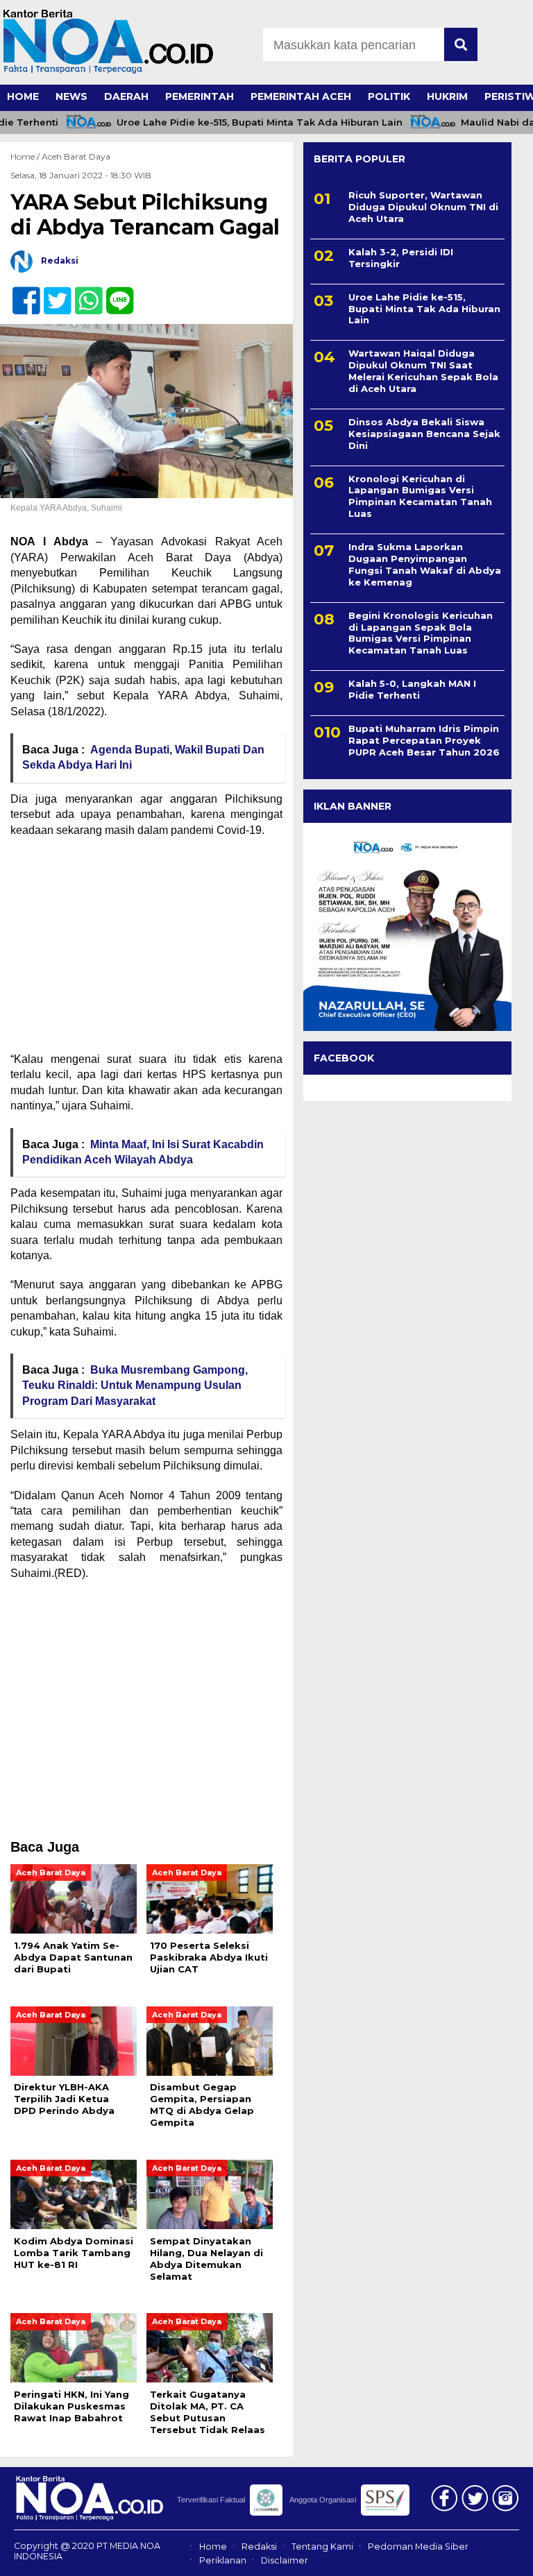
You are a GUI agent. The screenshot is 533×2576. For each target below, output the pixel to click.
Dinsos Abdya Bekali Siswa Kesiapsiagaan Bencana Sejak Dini (424, 434)
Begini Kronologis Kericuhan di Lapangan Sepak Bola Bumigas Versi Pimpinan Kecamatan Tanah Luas (421, 633)
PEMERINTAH (200, 96)
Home (213, 2547)
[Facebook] (20, 293)
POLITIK (389, 96)
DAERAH (126, 96)
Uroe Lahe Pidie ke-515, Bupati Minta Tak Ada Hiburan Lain (243, 122)
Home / (26, 156)
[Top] (502, 2556)
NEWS (71, 96)
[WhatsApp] (83, 293)
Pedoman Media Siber (418, 2547)
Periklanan (223, 2560)
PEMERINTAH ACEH (301, 96)
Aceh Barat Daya (76, 156)
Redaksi (259, 2547)
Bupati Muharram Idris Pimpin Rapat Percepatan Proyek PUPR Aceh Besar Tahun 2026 (424, 740)
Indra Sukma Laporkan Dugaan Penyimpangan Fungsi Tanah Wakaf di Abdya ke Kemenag (425, 564)
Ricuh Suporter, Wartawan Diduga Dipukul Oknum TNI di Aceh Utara (423, 207)
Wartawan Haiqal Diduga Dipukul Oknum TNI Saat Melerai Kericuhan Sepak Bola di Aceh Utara (423, 371)
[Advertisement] (146, 949)
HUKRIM (447, 96)
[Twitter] (52, 293)
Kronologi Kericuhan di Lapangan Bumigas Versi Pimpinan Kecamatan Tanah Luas (420, 496)
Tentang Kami (322, 2547)
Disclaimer (285, 2560)
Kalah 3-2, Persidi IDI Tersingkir (401, 258)
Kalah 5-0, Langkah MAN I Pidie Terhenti (412, 689)
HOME (23, 96)
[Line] (114, 293)
